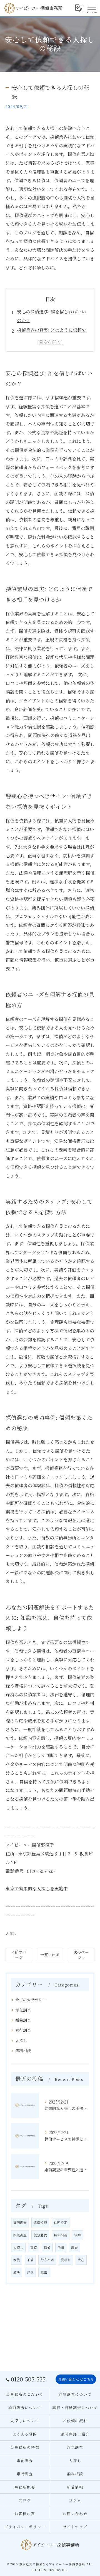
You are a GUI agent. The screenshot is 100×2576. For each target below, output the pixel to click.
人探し (11, 1933)
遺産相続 (40, 2222)
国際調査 (20, 2222)
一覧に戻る (50, 1954)
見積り (66, 2260)
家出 (44, 2272)
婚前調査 (23, 2020)
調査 (74, 2248)
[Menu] (91, 8)
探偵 (47, 2248)
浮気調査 (23, 2010)
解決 (17, 2272)
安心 (81, 2260)
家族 (17, 2260)
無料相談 (23, 2050)
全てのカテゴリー (31, 2000)
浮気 (30, 2272)
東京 (34, 2248)
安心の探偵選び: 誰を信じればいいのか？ (52, 316)
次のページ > (81, 1955)
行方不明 (47, 2260)
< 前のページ (19, 1955)
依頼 (61, 2248)
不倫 (30, 2260)
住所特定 (61, 2222)
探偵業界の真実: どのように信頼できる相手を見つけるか (52, 334)
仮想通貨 (40, 2235)
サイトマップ (75, 2527)
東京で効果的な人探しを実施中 (37, 1888)
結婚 (77, 2235)
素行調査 (23, 2030)
